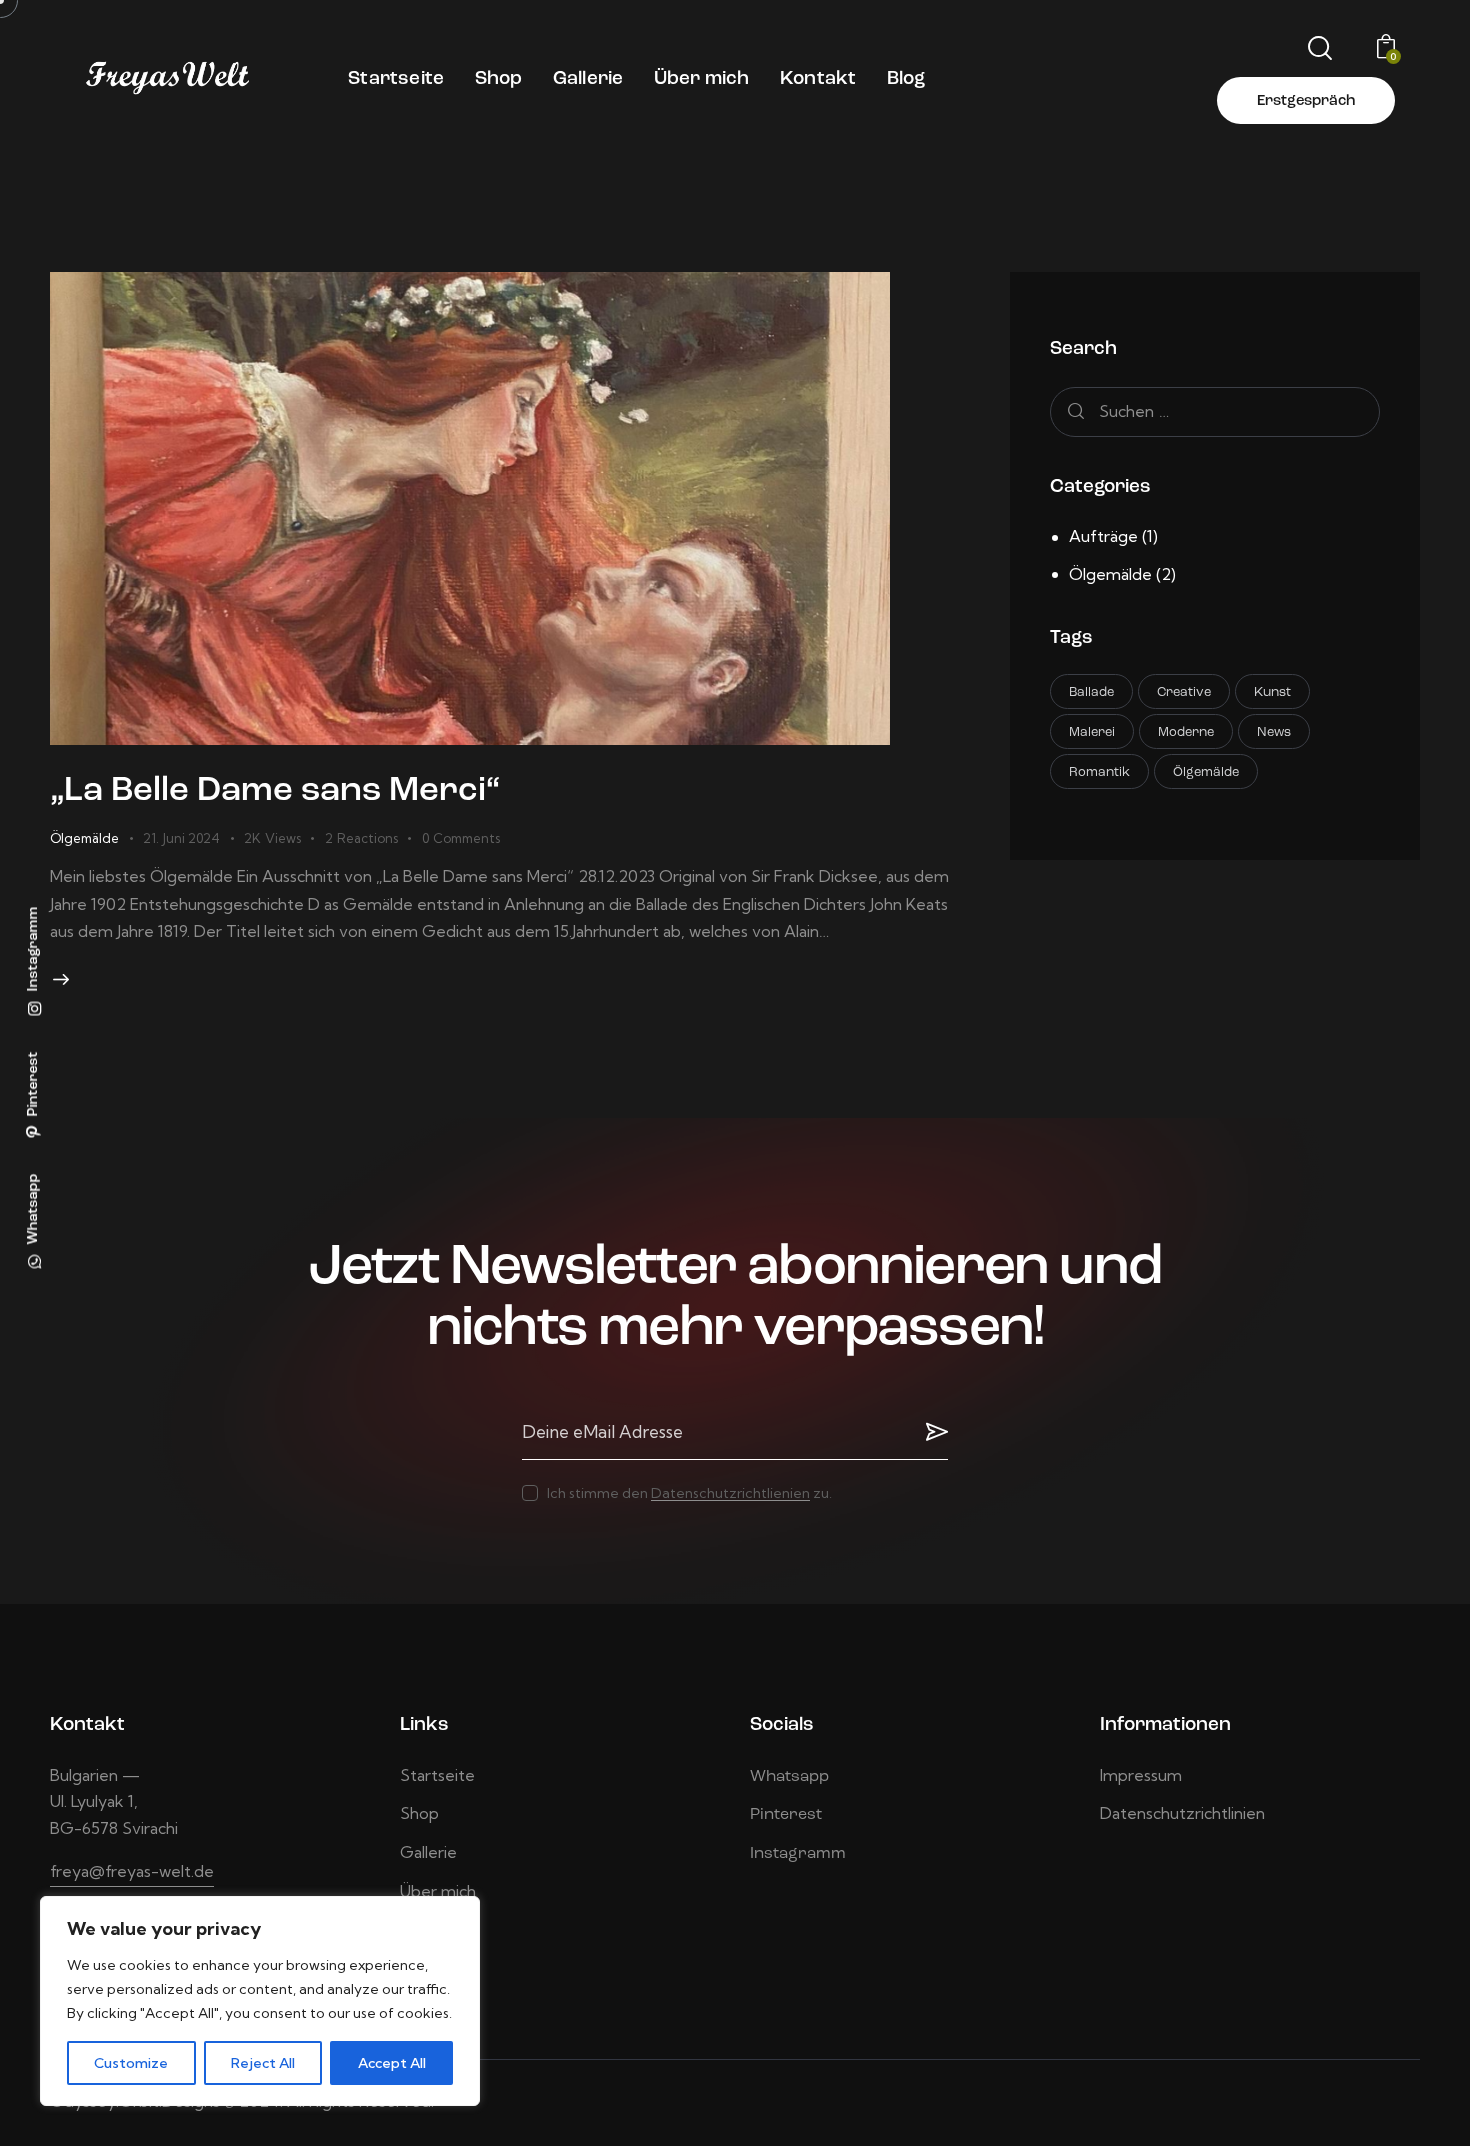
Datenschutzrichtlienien (730, 1493)
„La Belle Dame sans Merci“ (275, 791)
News (1274, 732)
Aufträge (1103, 536)
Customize (131, 2063)
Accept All (392, 2063)
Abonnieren (933, 1432)
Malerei (1092, 732)
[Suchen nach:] (1215, 411)
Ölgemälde (84, 838)
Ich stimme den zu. (689, 1493)
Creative (1184, 692)
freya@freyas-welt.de (132, 1871)
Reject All (263, 2063)
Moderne (1186, 732)
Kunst (1272, 692)
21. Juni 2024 (181, 838)
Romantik (1099, 772)
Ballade (1091, 692)
